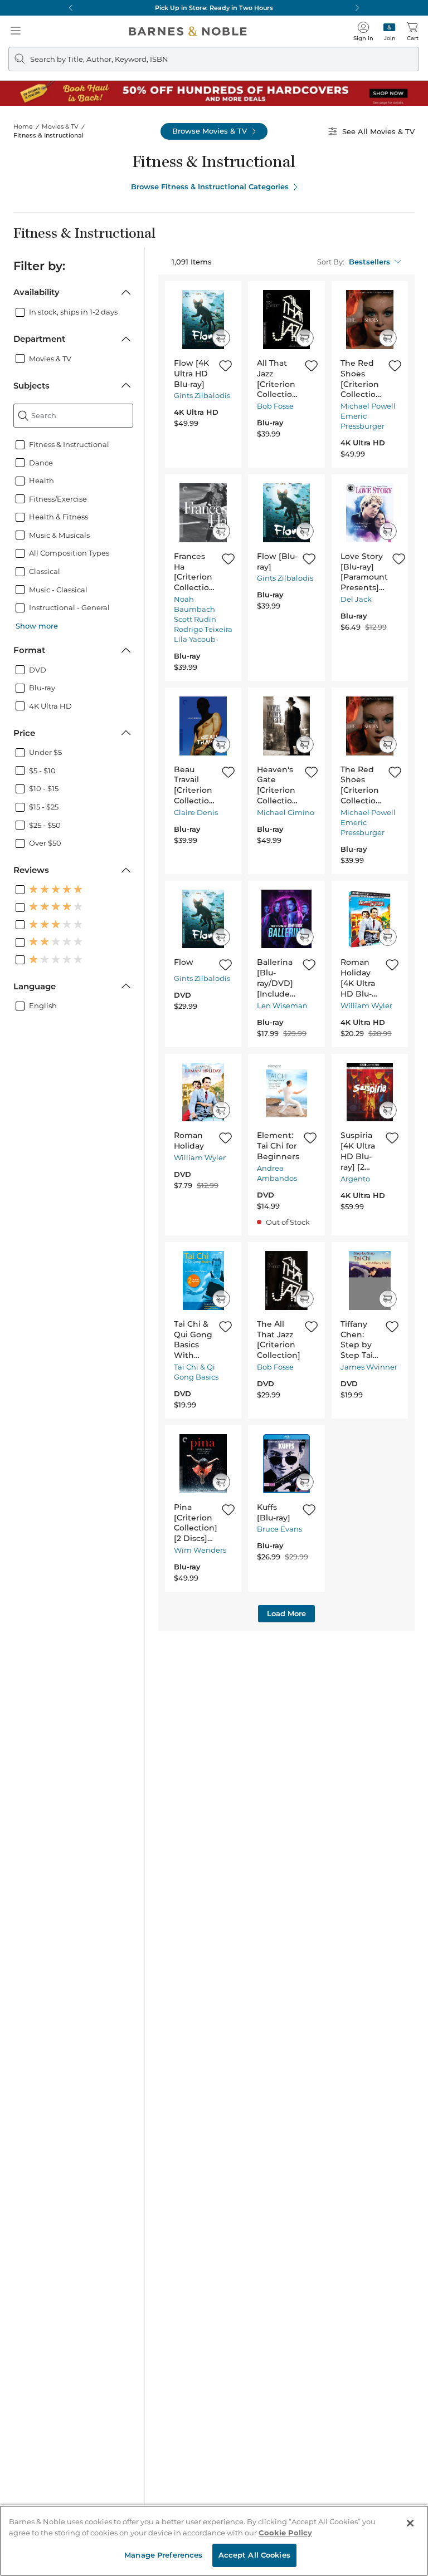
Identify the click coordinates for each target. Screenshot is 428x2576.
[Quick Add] (221, 338)
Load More (286, 1613)
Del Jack (356, 599)
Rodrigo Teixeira (203, 629)
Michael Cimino (286, 812)
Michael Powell (368, 406)
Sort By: (331, 262)
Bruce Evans (279, 1529)
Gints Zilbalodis (202, 395)
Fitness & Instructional (48, 135)
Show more (37, 626)
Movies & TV (60, 126)
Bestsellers (369, 262)
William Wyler (366, 1005)
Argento (355, 1179)
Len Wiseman (282, 1005)
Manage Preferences (163, 2555)
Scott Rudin (195, 619)
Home (23, 126)
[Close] (410, 2523)
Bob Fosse (275, 406)
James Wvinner (369, 1367)
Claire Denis (196, 812)
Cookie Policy (285, 2533)
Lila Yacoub (195, 639)
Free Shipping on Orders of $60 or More (214, 8)
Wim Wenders (200, 1550)
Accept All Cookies (254, 2555)
